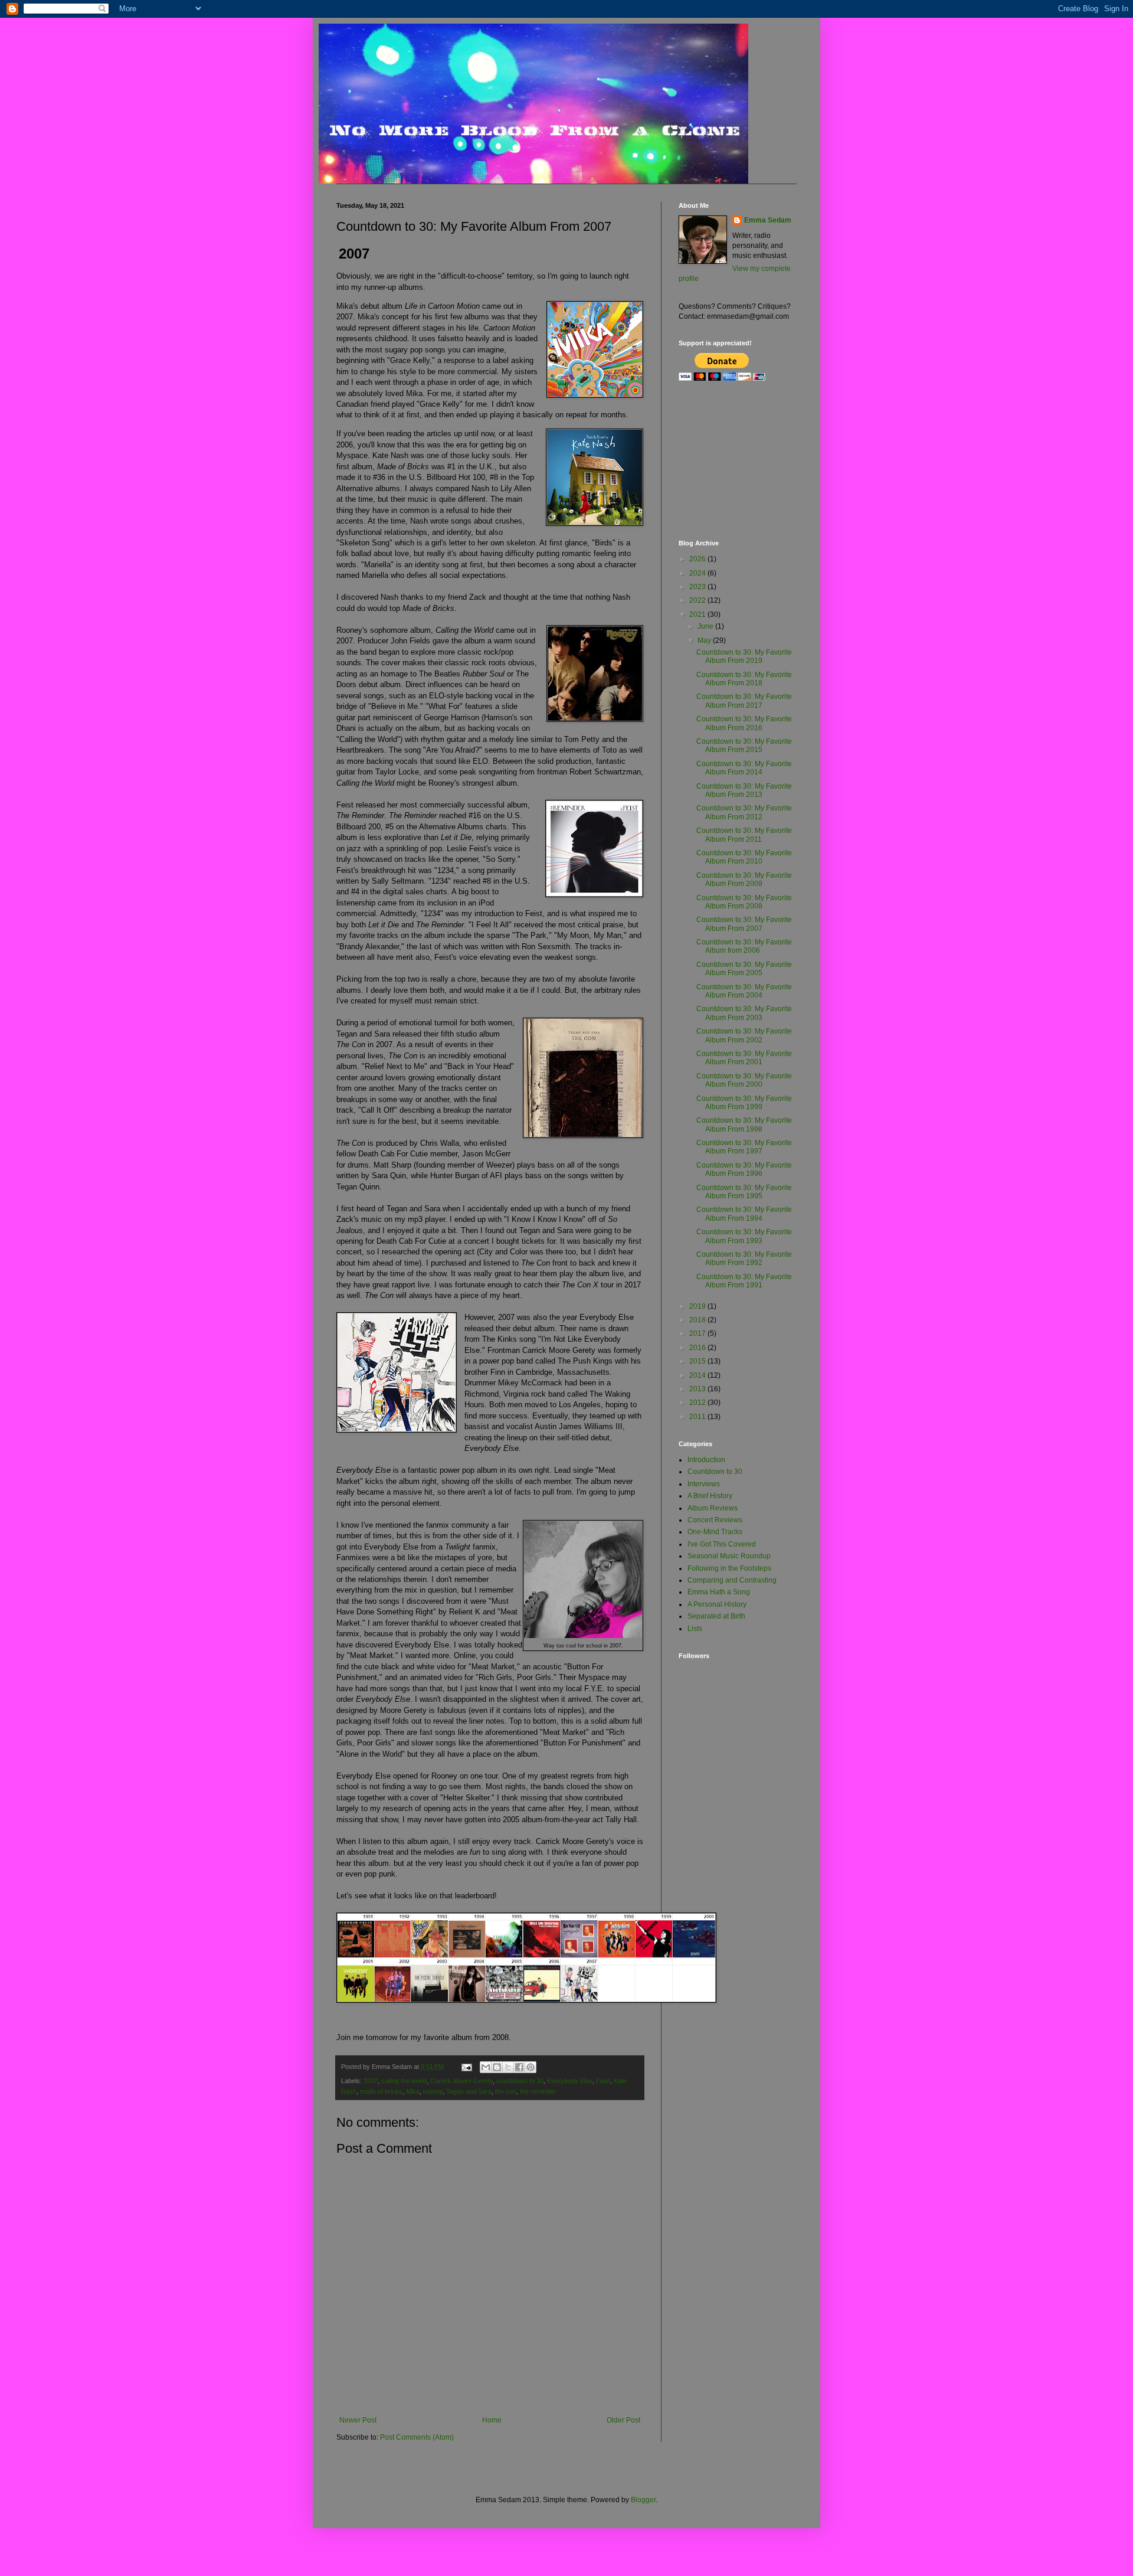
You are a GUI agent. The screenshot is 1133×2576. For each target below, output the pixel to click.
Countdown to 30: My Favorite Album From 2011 (744, 835)
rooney (433, 2091)
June (706, 626)
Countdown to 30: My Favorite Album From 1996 (744, 1169)
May (705, 640)
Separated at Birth (716, 1616)
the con (506, 2091)
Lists (695, 1629)
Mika (413, 2091)
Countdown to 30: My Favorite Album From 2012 (744, 812)
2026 (698, 559)
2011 (698, 1417)
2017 (698, 1333)
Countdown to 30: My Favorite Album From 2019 (744, 656)
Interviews (704, 1484)
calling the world (404, 2081)
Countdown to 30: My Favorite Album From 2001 (744, 1058)
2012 (698, 1403)
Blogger (643, 2500)
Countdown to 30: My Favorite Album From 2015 (744, 746)
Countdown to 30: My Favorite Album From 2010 (744, 857)
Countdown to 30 (715, 1472)
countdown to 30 (520, 2081)
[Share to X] (508, 2067)
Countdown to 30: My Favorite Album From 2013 (744, 790)
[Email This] (486, 2067)
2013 (698, 1389)
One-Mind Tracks (715, 1532)
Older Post (623, 2420)
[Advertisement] (738, 460)
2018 (698, 1320)
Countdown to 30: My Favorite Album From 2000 (744, 1080)
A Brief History (710, 1496)
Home (492, 2420)
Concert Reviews (715, 1520)
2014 (698, 1375)
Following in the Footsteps (729, 1568)
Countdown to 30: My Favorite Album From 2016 (744, 723)
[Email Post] (466, 2067)
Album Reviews (713, 1508)
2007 (371, 2081)
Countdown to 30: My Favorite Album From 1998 (744, 1124)
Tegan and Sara (469, 2091)
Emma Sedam (768, 220)
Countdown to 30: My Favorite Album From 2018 (744, 679)
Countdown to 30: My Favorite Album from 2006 (744, 946)
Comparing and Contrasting (732, 1580)
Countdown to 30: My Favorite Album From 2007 (744, 924)
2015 (698, 1361)
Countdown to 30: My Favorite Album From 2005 (744, 969)
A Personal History (717, 1604)
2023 (698, 587)
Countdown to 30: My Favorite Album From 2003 (744, 1013)
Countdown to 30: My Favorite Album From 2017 (744, 701)
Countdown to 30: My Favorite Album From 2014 (744, 768)
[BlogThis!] (497, 2067)
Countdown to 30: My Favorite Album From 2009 (744, 880)
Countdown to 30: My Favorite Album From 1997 (744, 1147)
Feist (603, 2081)
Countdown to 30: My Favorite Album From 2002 (744, 1035)
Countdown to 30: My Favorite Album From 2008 (744, 902)
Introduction (706, 1460)
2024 (698, 573)
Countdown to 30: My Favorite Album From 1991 (744, 1281)
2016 (698, 1348)
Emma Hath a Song (719, 1592)
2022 (698, 600)
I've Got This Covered (722, 1544)
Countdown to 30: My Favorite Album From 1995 (744, 1192)
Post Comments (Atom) (417, 2437)
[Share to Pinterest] (531, 2067)
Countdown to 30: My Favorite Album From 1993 (744, 1236)
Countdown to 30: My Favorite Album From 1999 (744, 1103)
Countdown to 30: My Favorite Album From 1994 (744, 1214)
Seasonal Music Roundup (729, 1556)
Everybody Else (570, 2081)
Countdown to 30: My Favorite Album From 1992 (744, 1258)
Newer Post (358, 2420)
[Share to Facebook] (519, 2067)
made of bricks (381, 2091)
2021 (698, 614)
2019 (698, 1306)
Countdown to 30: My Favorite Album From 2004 (744, 991)
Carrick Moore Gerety (461, 2081)
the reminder (538, 2091)
